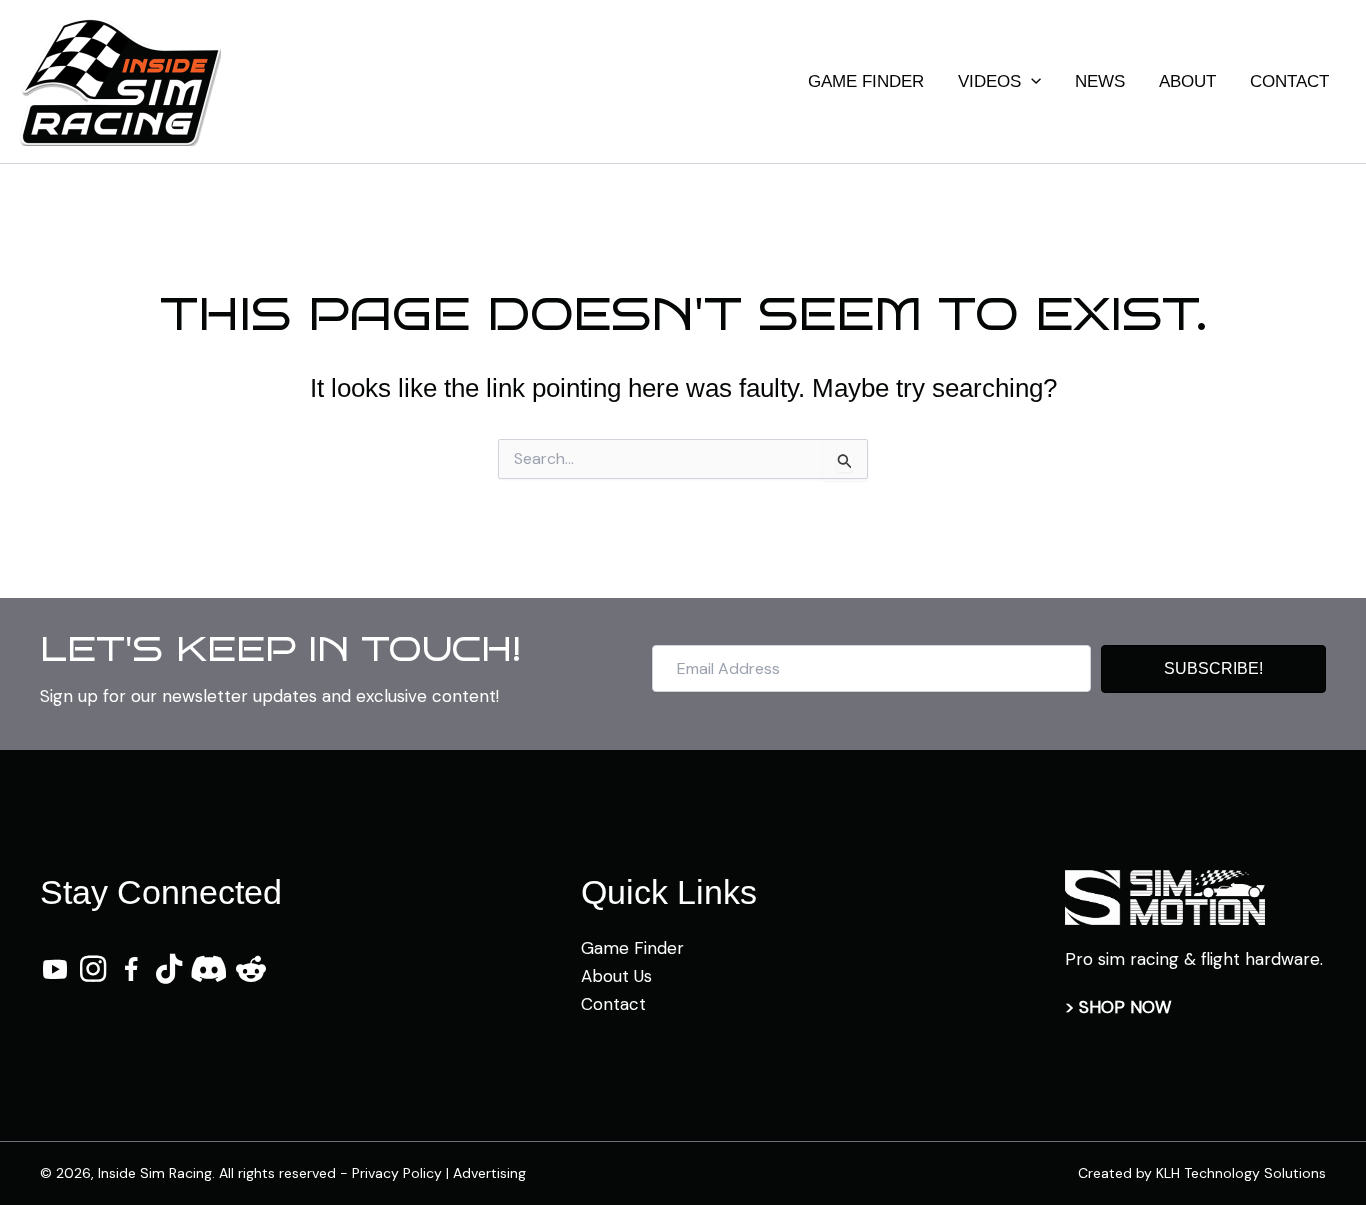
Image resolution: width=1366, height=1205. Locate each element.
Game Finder (632, 948)
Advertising (489, 1173)
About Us (616, 976)
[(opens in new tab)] (1165, 896)
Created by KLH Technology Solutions (1202, 1173)
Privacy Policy (397, 1173)
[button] (1031, 82)
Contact (613, 1004)
